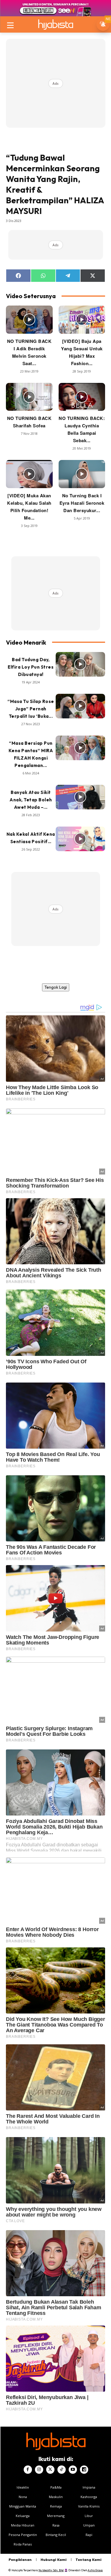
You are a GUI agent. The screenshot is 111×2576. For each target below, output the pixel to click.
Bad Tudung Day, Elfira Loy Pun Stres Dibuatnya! (31, 667)
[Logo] (55, 24)
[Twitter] (50, 2470)
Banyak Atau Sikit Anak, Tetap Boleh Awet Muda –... (31, 800)
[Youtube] (73, 2470)
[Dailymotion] (84, 2470)
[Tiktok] (62, 2470)
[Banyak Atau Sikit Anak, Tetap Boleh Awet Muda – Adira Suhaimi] (81, 797)
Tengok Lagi (56, 987)
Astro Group (95, 2570)
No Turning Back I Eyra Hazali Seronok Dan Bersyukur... (82, 503)
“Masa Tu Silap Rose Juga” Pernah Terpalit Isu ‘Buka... (31, 709)
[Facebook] (28, 2470)
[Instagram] (39, 2470)
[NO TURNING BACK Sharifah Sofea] (29, 397)
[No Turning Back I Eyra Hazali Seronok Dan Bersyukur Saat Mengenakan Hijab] (82, 474)
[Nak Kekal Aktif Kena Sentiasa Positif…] (81, 839)
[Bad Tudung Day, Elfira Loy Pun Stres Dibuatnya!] (81, 664)
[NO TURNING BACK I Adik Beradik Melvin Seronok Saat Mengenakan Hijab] (29, 320)
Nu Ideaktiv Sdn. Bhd (51, 2570)
